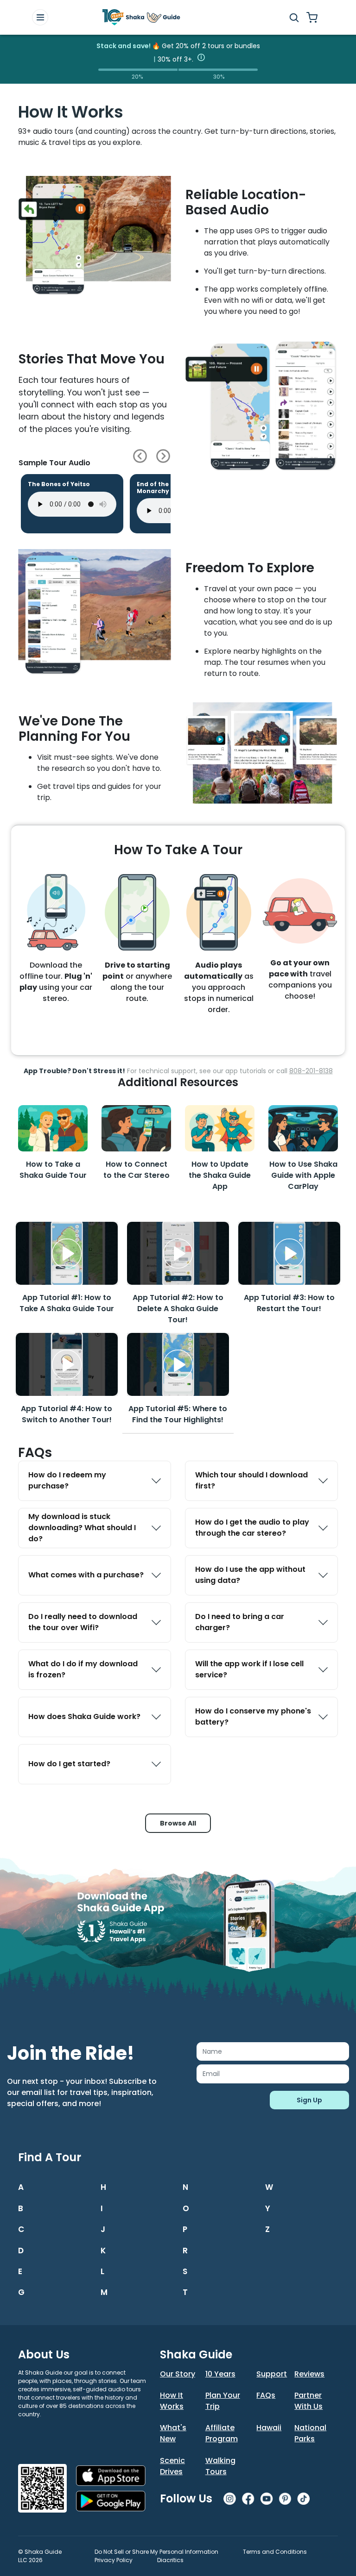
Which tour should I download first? (251, 1480)
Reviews (309, 2374)
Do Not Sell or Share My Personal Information (156, 2552)
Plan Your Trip (223, 2401)
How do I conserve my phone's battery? (253, 1716)
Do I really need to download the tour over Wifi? (83, 1622)
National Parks (310, 2433)
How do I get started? (69, 1764)
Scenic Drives (172, 2466)
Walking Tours (220, 2466)
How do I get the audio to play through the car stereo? (252, 1528)
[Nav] (40, 17)
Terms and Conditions (275, 2552)
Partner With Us (308, 2401)
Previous (140, 456)
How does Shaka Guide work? (84, 1716)
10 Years (220, 2374)
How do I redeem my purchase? (67, 1480)
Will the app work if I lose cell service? (249, 1669)
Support (272, 2374)
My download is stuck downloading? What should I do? (82, 1528)
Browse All (178, 1823)
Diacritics (170, 2560)
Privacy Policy (114, 2560)
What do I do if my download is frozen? (83, 1669)
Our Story (178, 2374)
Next (163, 456)
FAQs (266, 2395)
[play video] (67, 1253)
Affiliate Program (222, 2433)
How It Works (172, 2401)
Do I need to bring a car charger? (240, 1622)
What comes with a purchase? (86, 1575)
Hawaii (269, 2428)
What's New (173, 2433)
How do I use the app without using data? (250, 1575)
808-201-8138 (311, 1071)
